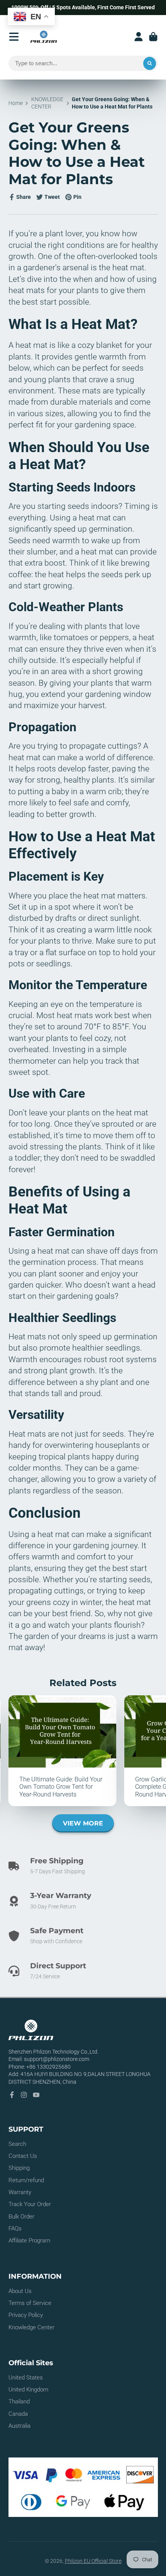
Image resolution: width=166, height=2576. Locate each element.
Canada (18, 2414)
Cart (153, 37)
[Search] (150, 63)
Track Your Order (30, 2204)
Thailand (19, 2401)
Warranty (20, 2192)
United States (26, 2378)
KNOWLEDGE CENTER (47, 103)
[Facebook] (12, 2095)
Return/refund (26, 2180)
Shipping (19, 2168)
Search (17, 2144)
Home (16, 103)
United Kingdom (28, 2390)
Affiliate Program (29, 2240)
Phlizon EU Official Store (93, 2561)
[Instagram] (24, 2095)
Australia (19, 2426)
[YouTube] (36, 2095)
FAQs (15, 2229)
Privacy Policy (26, 2315)
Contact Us (23, 2156)
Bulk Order (21, 2217)
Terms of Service (30, 2303)
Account (139, 37)
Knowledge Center (31, 2327)
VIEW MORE (83, 1823)
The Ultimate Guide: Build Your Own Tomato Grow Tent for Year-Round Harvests (63, 1751)
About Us (20, 2291)
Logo (44, 37)
